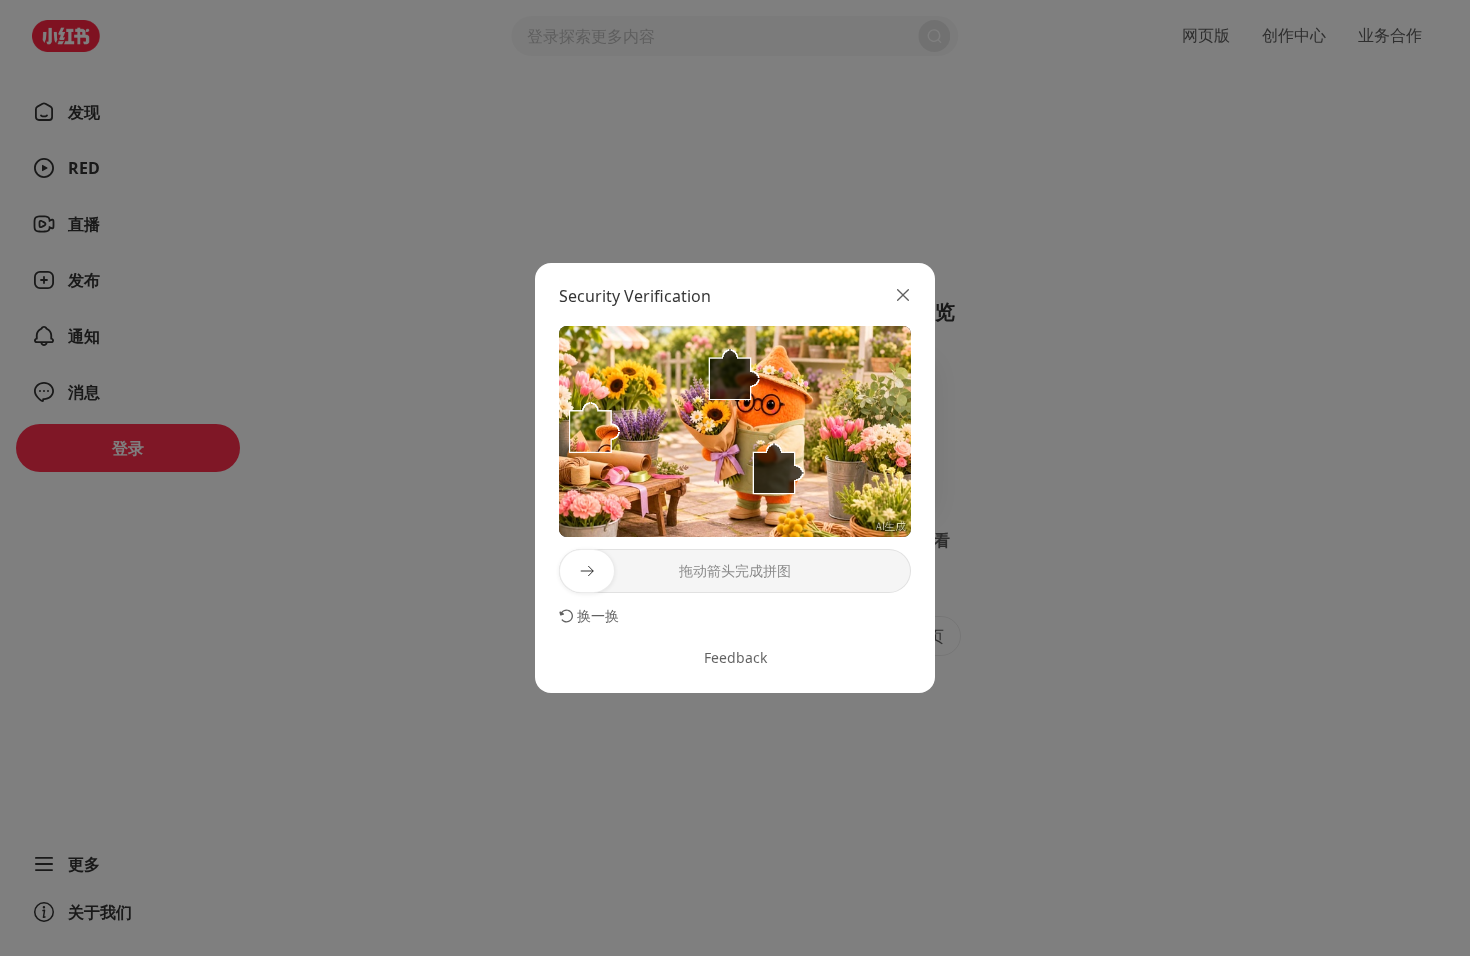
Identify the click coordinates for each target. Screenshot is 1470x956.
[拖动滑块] (587, 571)
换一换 (598, 615)
